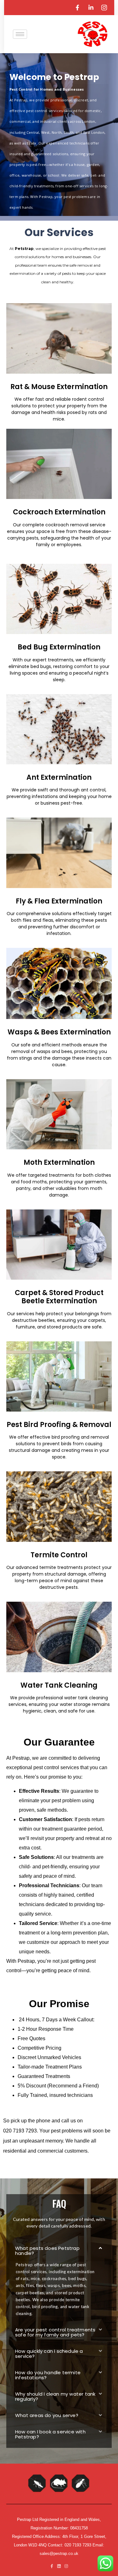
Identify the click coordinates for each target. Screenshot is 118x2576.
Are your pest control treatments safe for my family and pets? (55, 2332)
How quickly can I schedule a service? (49, 2354)
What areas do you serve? (47, 2415)
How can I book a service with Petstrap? (50, 2434)
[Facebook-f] (52, 2566)
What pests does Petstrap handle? (47, 2251)
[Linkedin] (59, 2566)
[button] (59, 2250)
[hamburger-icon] (20, 34)
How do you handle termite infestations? (48, 2375)
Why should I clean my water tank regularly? (55, 2396)
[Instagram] (66, 2566)
